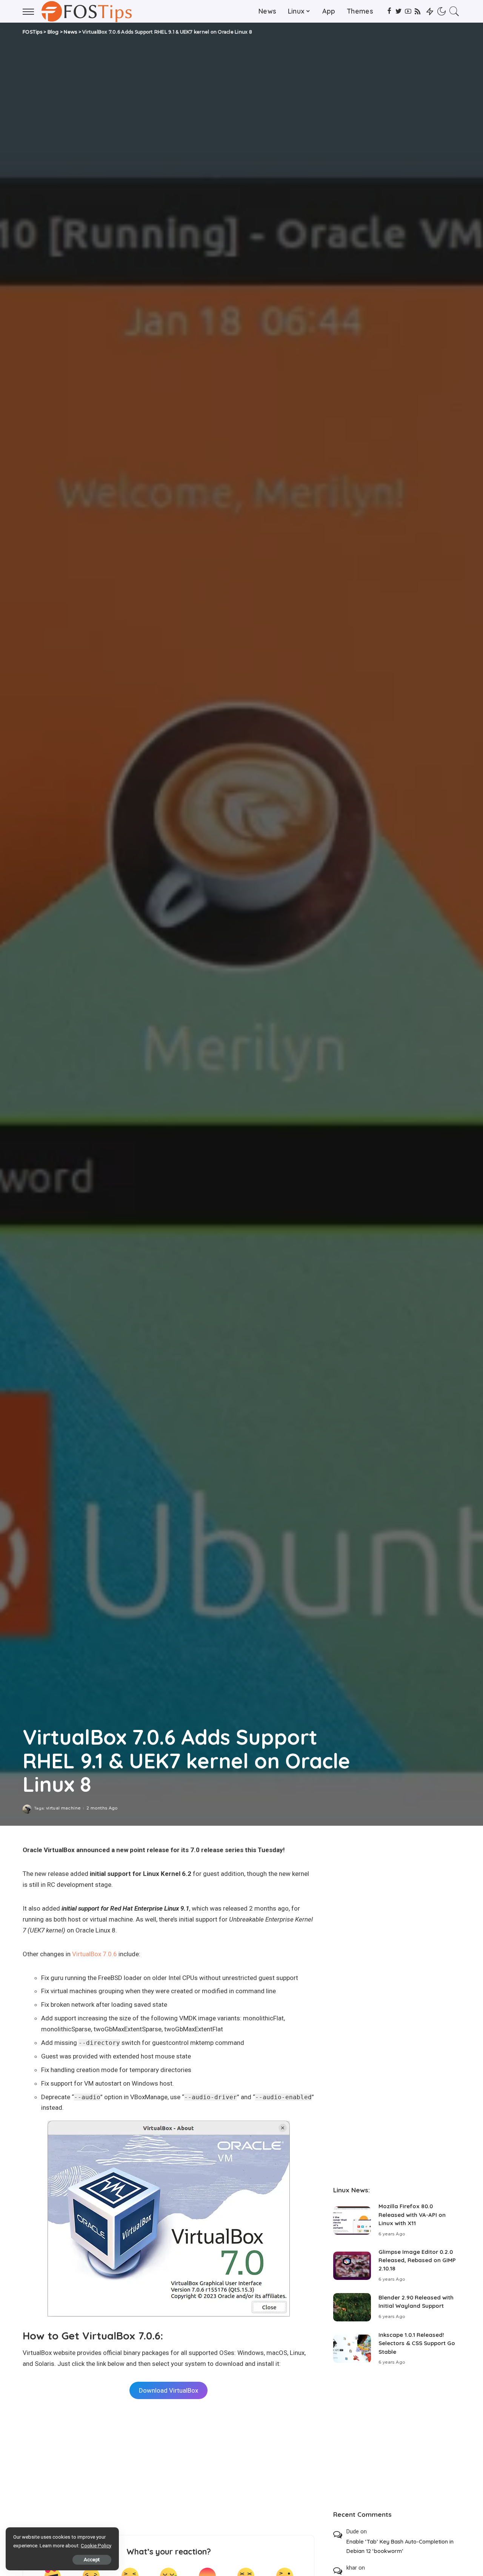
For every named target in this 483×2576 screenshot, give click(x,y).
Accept (92, 2560)
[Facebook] (389, 11)
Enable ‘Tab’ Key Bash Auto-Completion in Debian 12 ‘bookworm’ (400, 2546)
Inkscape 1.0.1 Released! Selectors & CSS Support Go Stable (417, 2343)
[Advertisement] (168, 2467)
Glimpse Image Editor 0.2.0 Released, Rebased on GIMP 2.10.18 (417, 2260)
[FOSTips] (89, 11)
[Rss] (418, 11)
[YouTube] (408, 11)
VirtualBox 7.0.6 (95, 1954)
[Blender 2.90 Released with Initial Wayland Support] (352, 2307)
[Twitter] (399, 11)
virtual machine (63, 1808)
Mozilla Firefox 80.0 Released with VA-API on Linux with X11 (412, 2215)
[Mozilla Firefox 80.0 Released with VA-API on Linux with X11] (352, 2220)
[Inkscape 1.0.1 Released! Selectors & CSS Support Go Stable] (352, 2349)
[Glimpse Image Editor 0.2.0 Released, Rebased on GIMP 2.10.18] (352, 2266)
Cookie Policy (96, 2546)
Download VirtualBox (168, 2390)
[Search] (454, 11)
